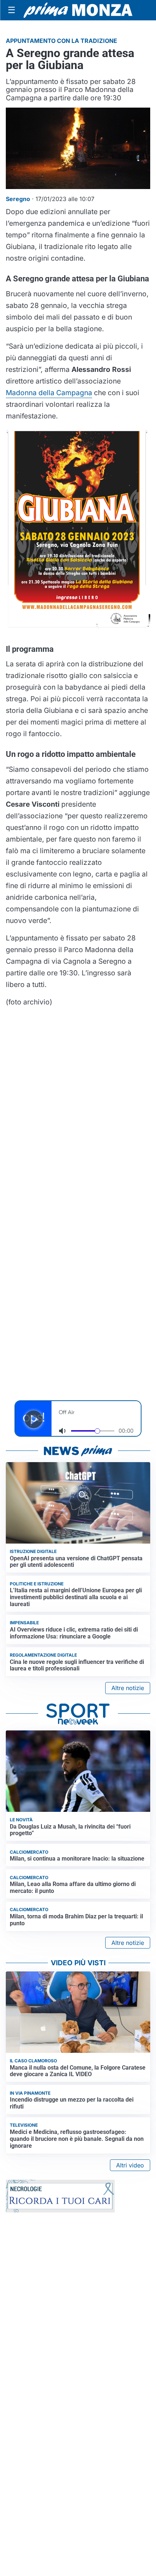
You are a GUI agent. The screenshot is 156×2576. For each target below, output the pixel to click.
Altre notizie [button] (128, 1688)
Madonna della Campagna (49, 393)
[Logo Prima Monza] (78, 10)
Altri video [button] (130, 2165)
